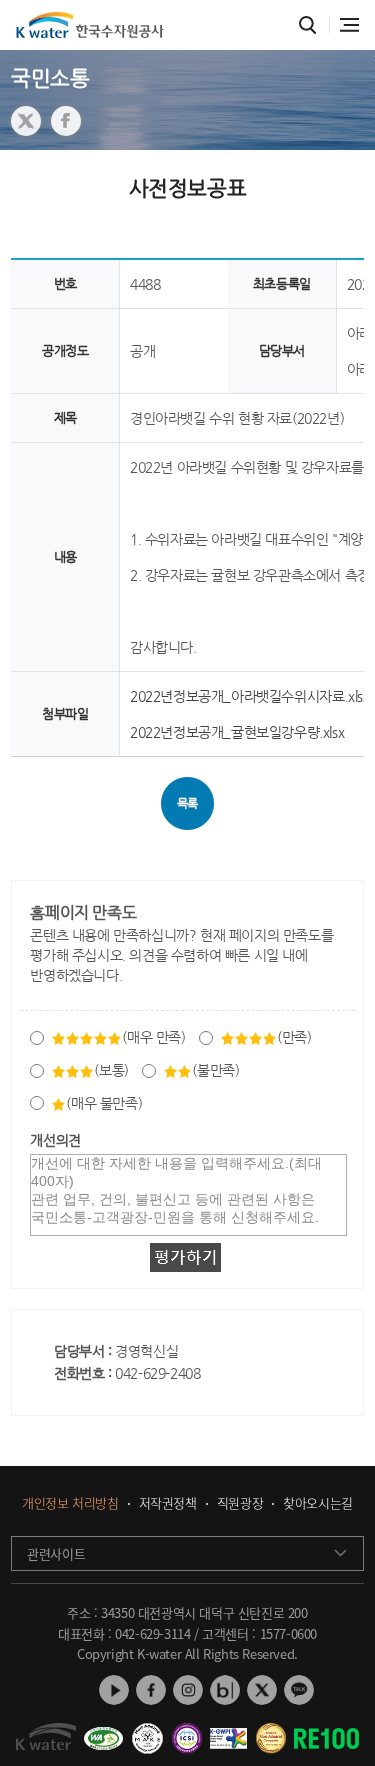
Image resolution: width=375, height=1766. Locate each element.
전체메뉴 (349, 25)
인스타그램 (188, 1690)
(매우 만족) (153, 1037)
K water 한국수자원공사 (90, 25)
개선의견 (55, 1140)
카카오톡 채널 (299, 1690)
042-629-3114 (152, 1633)
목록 (187, 803)
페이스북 (151, 1690)
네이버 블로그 (225, 1690)
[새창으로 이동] (26, 121)
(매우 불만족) (104, 1103)
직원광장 (240, 1503)
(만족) (294, 1037)
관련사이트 (56, 1553)
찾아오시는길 (318, 1503)
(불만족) (215, 1070)
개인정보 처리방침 (70, 1503)
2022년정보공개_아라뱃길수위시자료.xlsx (249, 696)
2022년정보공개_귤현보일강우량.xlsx (237, 732)
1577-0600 (288, 1633)
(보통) (111, 1070)
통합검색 (307, 25)
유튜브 (114, 1690)
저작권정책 (168, 1503)
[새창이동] (103, 1731)
